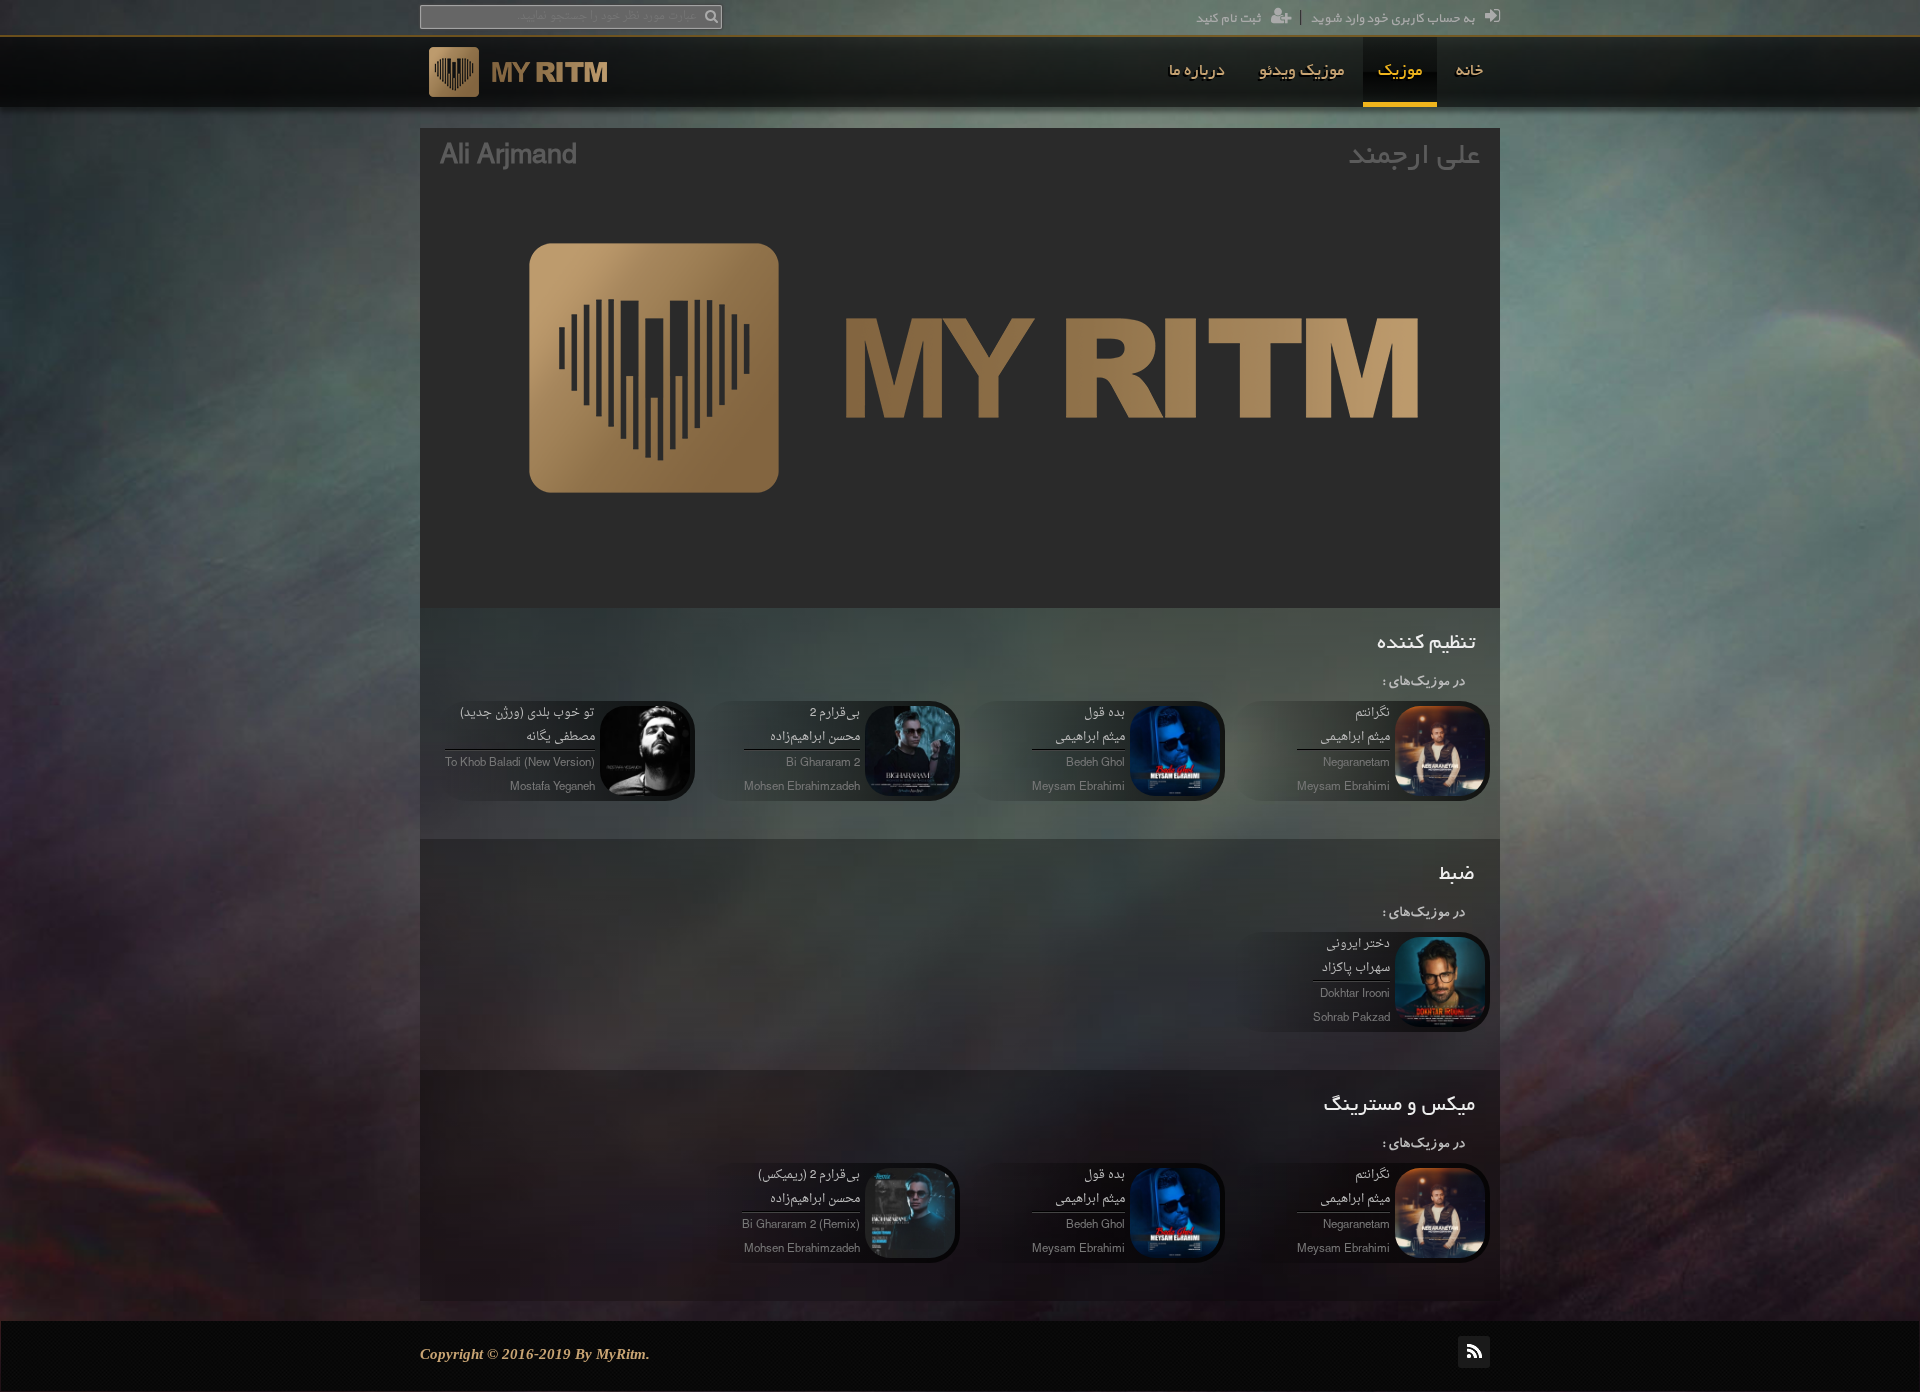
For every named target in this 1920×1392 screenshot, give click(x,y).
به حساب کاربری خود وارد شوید (1392, 19)
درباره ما (1197, 72)
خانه (1469, 72)
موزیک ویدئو (1301, 72)
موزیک (1400, 72)
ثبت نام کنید (1228, 19)
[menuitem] (1469, 72)
